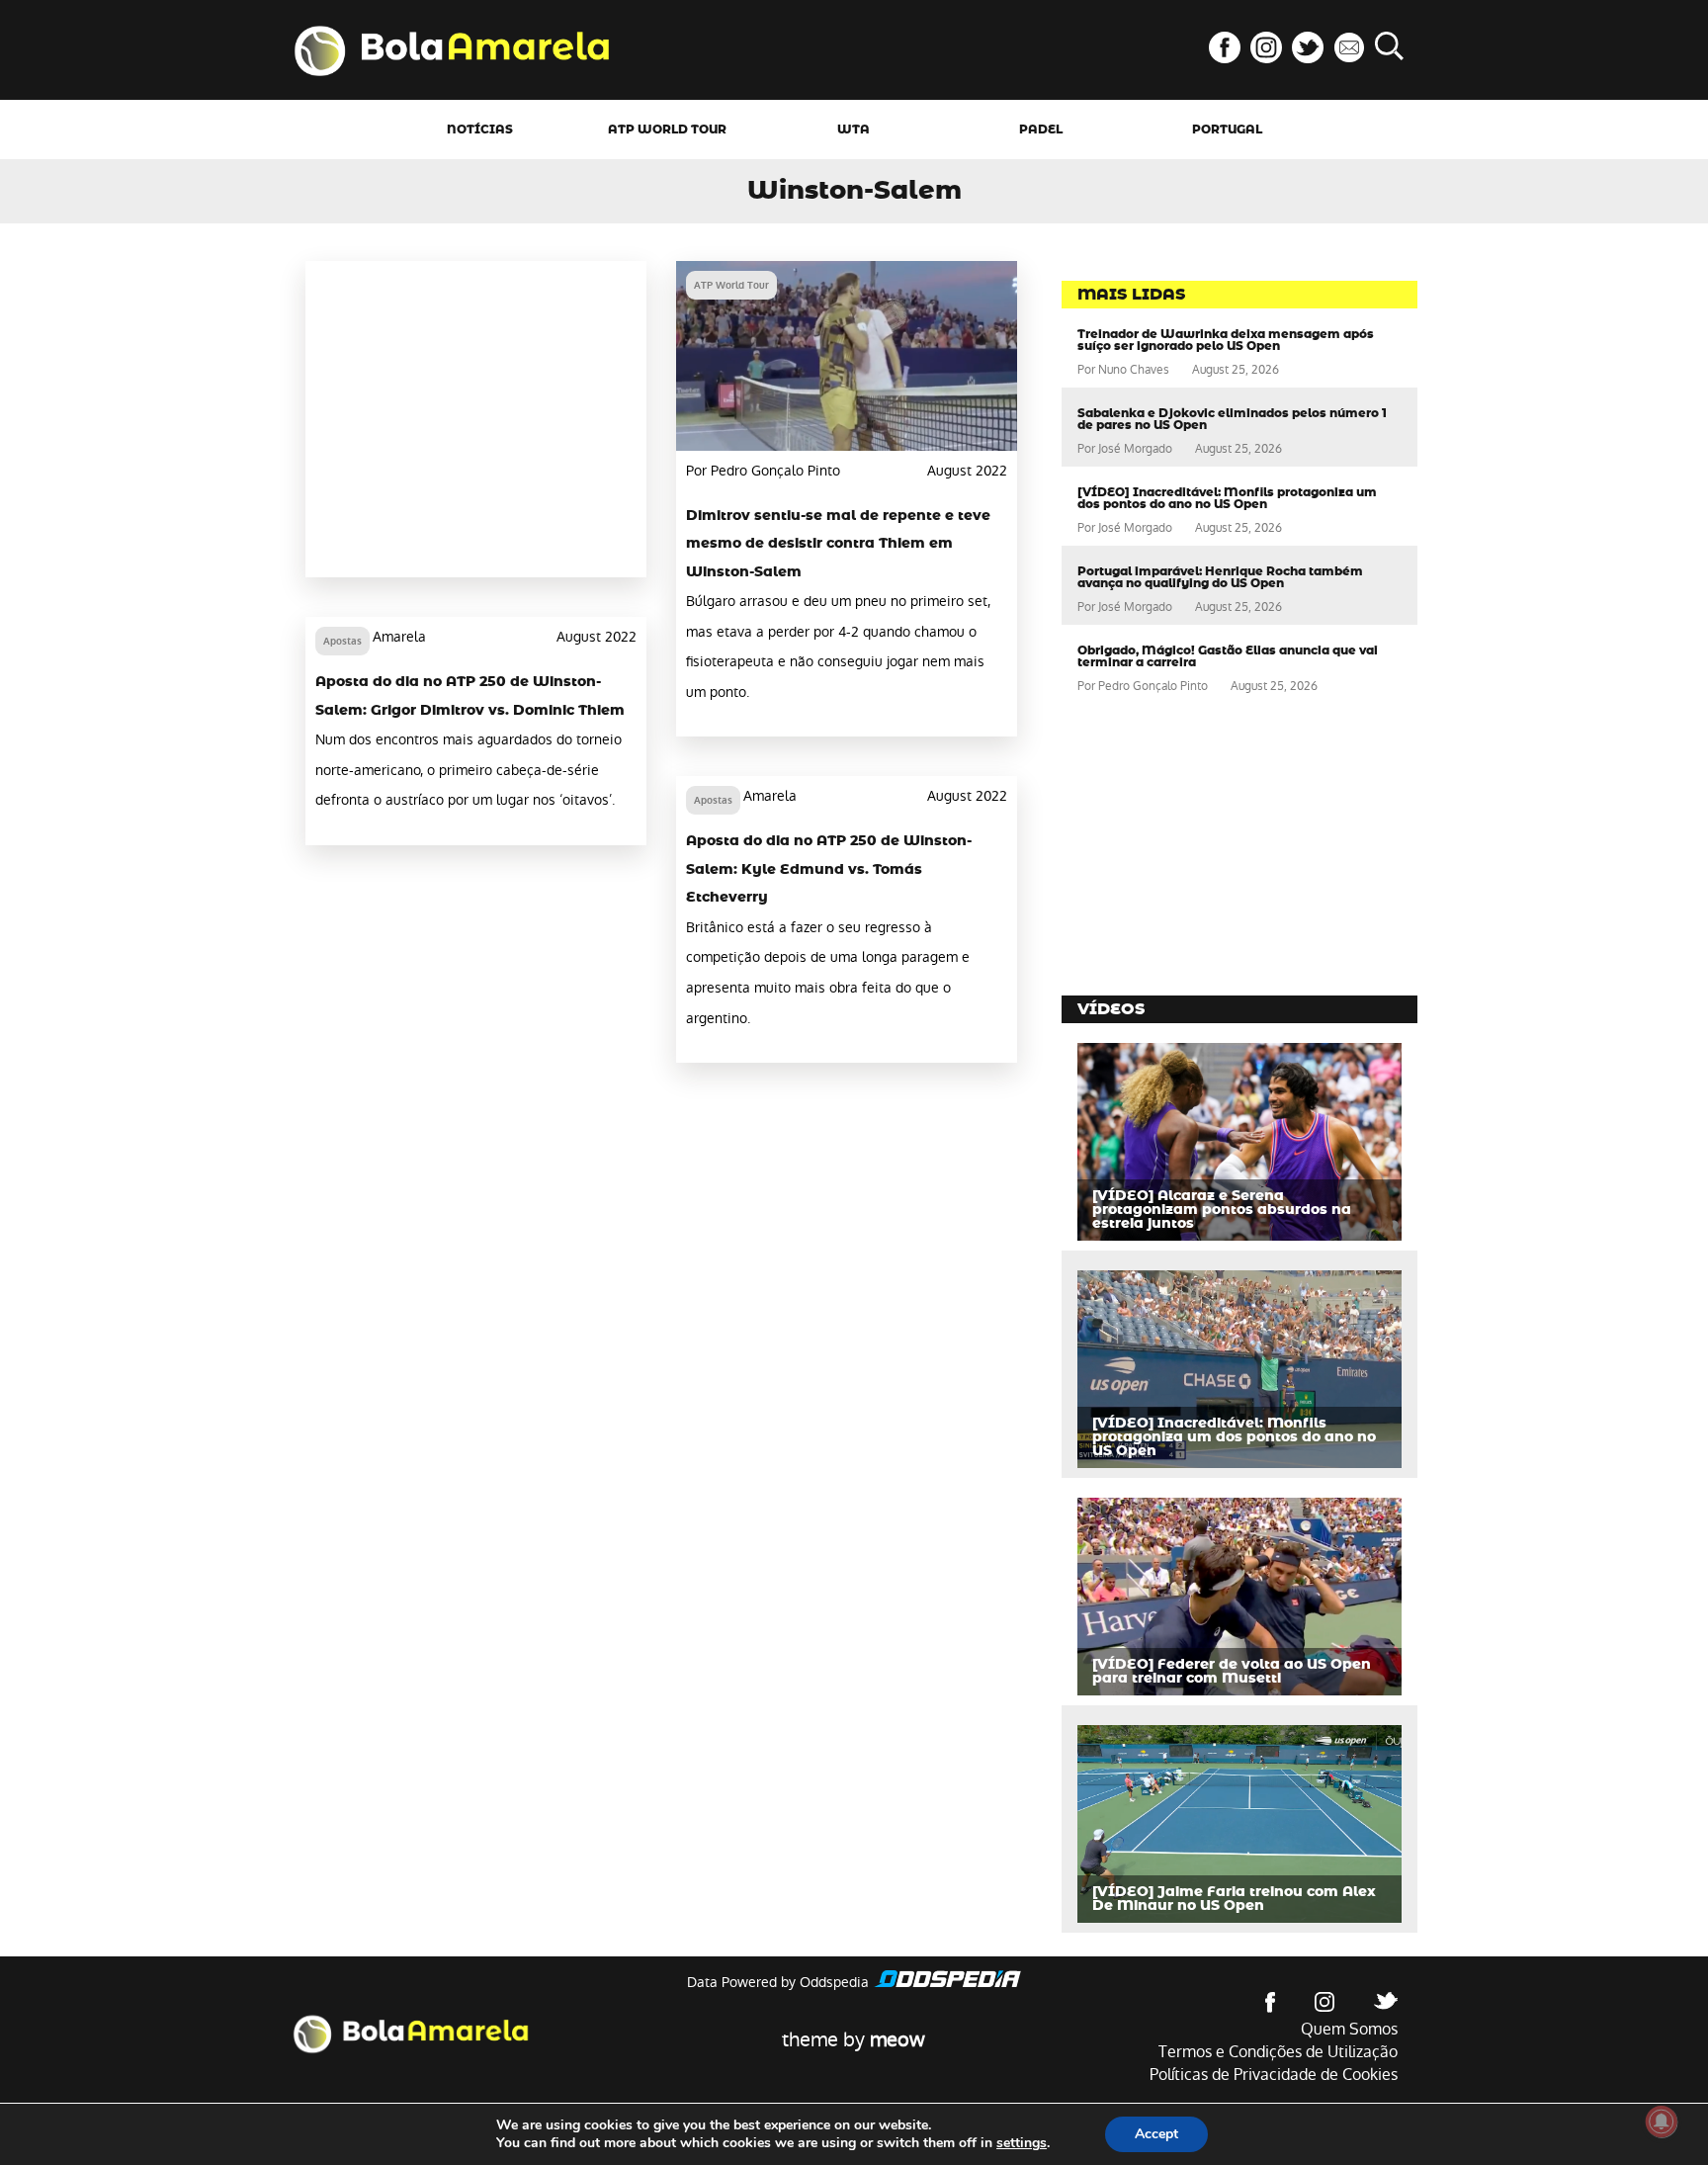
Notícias (480, 130)
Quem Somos (1349, 2029)
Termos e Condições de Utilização (1278, 2052)
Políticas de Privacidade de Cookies (1274, 2075)
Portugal (1227, 130)
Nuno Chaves (1134, 370)
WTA (854, 130)
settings (1022, 2143)
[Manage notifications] (1662, 2122)
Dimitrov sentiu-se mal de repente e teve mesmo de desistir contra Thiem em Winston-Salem (838, 544)
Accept (1156, 2134)
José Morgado (1135, 449)
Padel (1041, 130)
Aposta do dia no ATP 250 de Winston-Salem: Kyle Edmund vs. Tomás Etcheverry (829, 869)
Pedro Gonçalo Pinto (1153, 686)
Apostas (342, 641)
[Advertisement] (476, 419)
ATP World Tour (667, 130)
